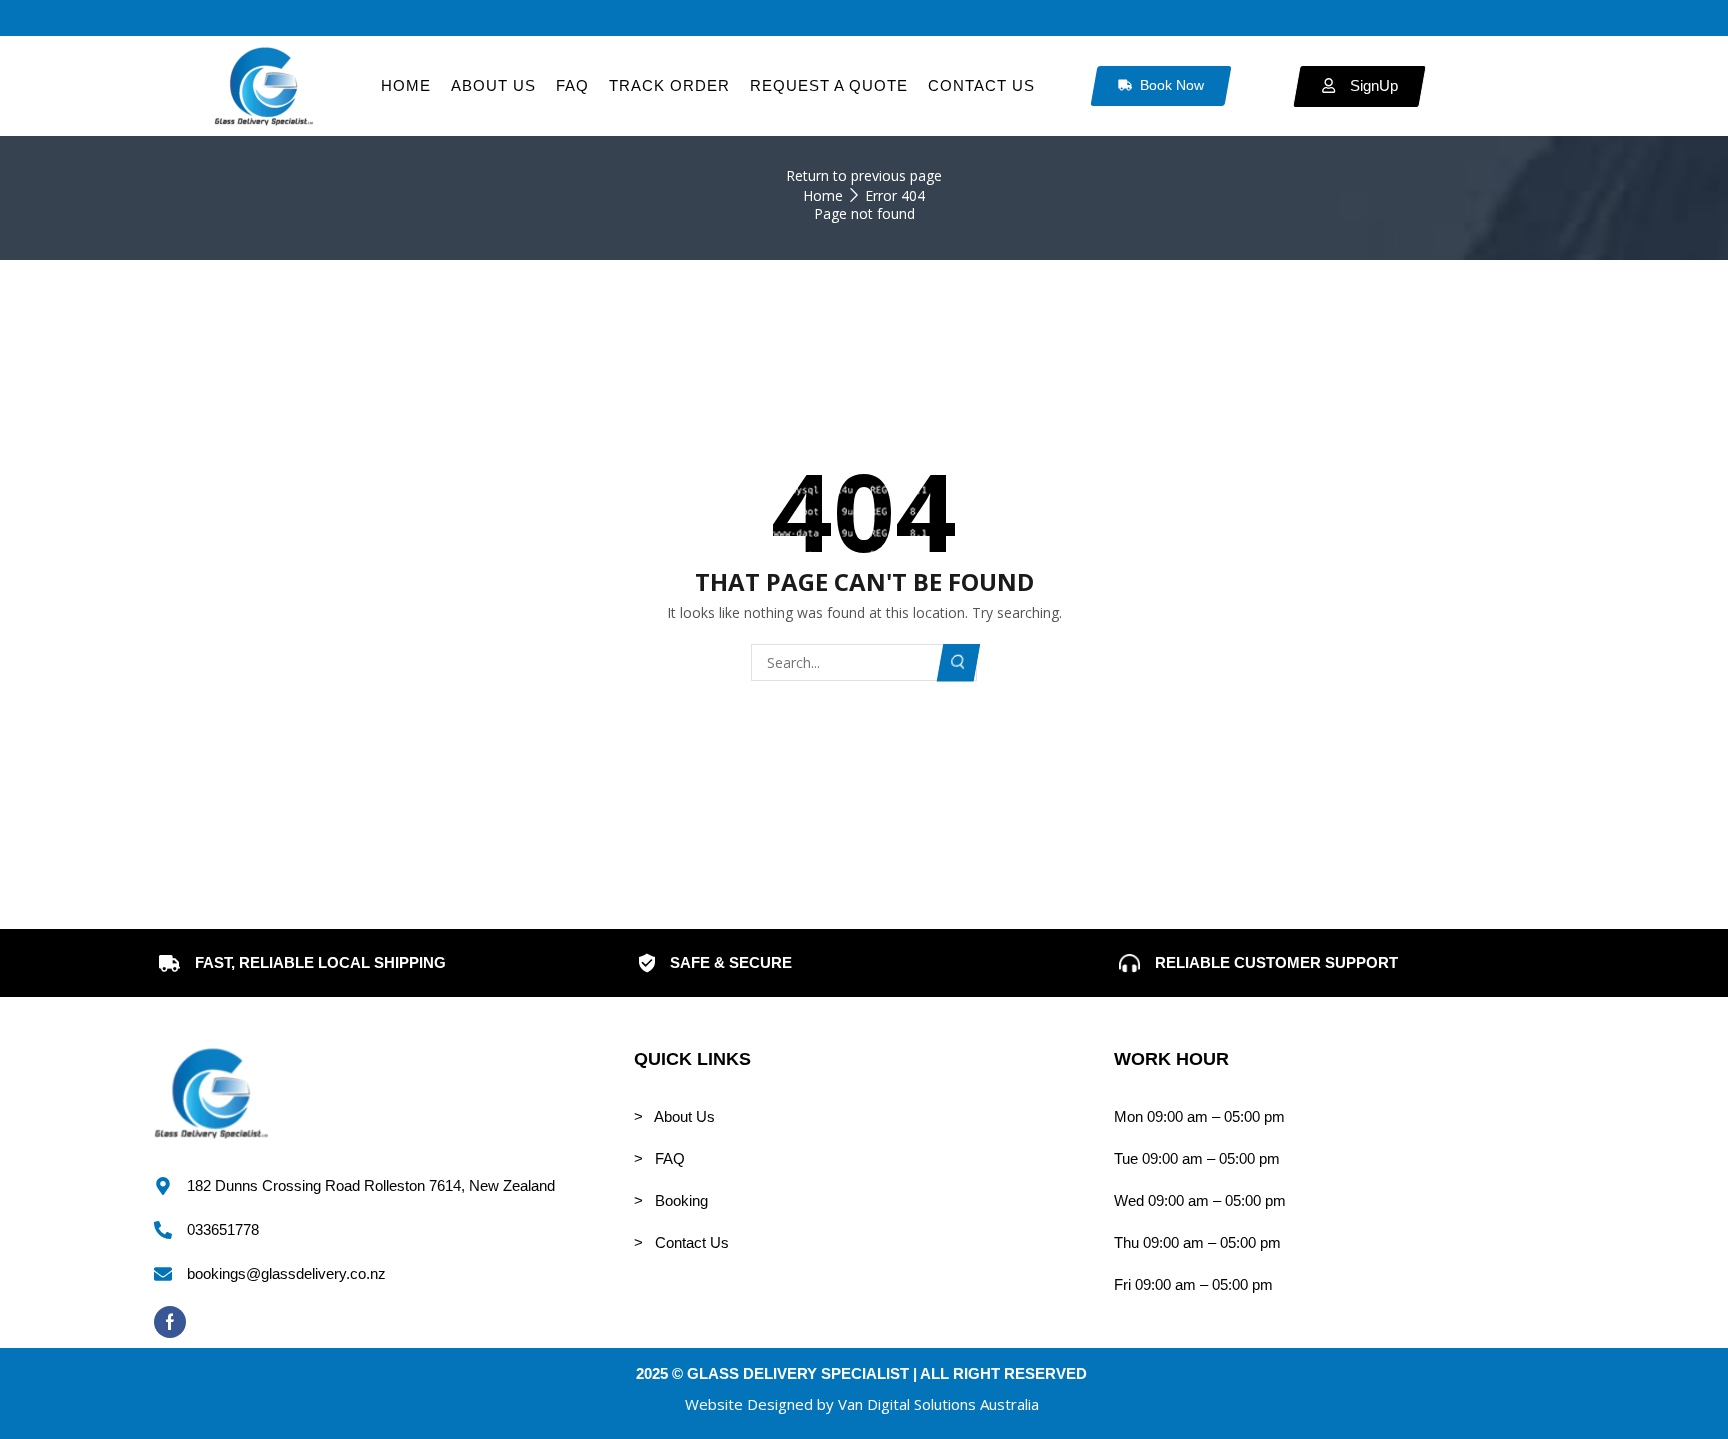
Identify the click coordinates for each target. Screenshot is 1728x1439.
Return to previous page (864, 175)
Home (823, 195)
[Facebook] (170, 1322)
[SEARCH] (959, 662)
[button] (861, 1404)
